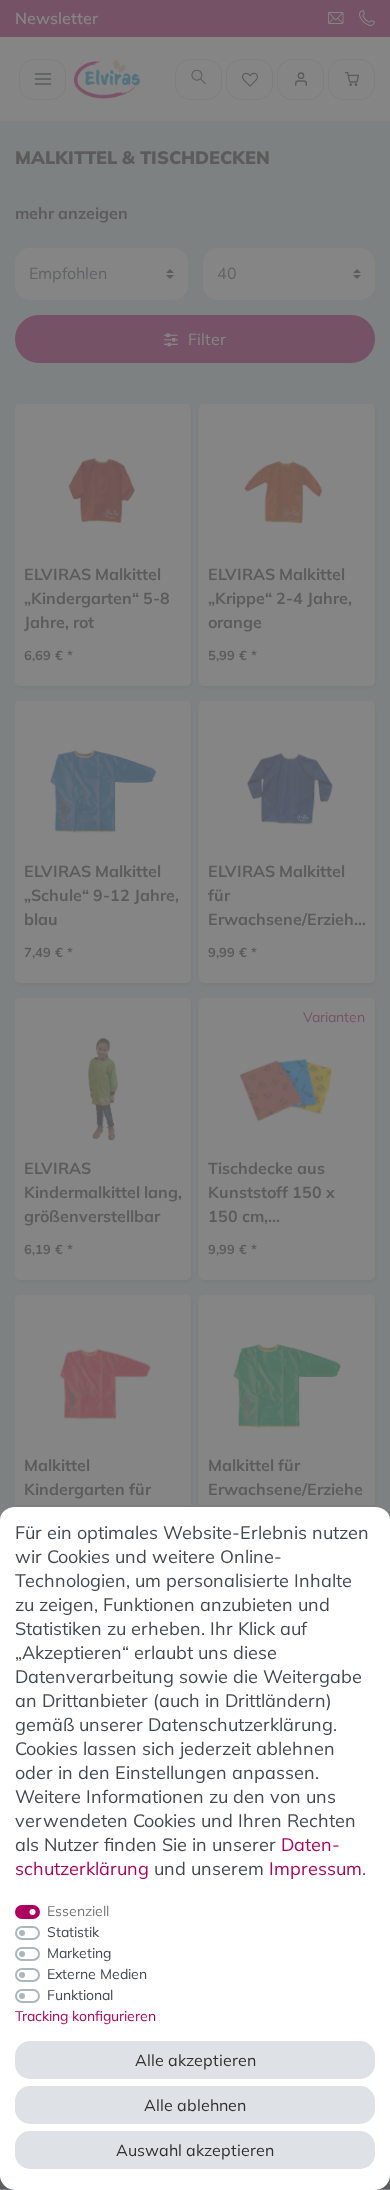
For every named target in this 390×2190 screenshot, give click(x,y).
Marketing (79, 1953)
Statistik (73, 1932)
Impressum (315, 1868)
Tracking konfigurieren (85, 2016)
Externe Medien (97, 1974)
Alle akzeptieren (195, 2060)
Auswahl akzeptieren (195, 2150)
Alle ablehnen (195, 2105)
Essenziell (78, 1911)
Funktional (80, 1995)
